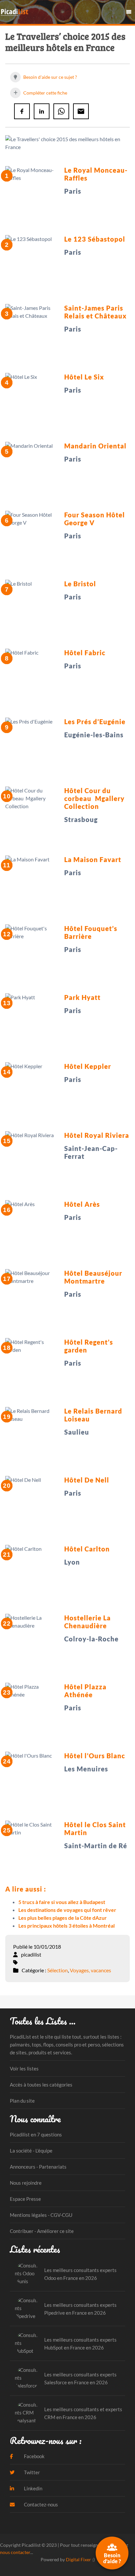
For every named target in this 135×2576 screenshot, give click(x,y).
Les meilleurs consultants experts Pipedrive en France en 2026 (80, 2309)
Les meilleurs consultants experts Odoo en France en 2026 (80, 2274)
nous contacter (15, 2552)
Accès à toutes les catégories (41, 2085)
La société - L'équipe (31, 2151)
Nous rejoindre (26, 2183)
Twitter (31, 2472)
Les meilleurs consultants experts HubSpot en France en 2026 (80, 2344)
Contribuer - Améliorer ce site (42, 2231)
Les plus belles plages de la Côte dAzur (63, 1918)
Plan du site (22, 2101)
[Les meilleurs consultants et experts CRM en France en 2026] (27, 2413)
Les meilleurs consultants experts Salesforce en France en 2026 (80, 2378)
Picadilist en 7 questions (36, 2134)
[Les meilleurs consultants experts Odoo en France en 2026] (27, 2274)
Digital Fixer (78, 2559)
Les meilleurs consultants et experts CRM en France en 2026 (83, 2413)
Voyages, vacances (90, 1970)
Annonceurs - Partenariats (38, 2167)
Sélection (58, 1970)
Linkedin (33, 2488)
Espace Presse (25, 2199)
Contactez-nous (40, 2504)
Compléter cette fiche (45, 93)
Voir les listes (24, 2068)
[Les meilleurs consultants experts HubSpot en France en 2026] (27, 2343)
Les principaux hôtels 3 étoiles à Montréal (67, 1926)
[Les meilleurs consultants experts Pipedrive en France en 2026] (27, 2309)
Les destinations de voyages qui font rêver (67, 1910)
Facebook (34, 2456)
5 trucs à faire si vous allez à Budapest (62, 1902)
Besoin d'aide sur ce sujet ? (50, 77)
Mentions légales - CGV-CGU (41, 2215)
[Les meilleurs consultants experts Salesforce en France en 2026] (27, 2378)
